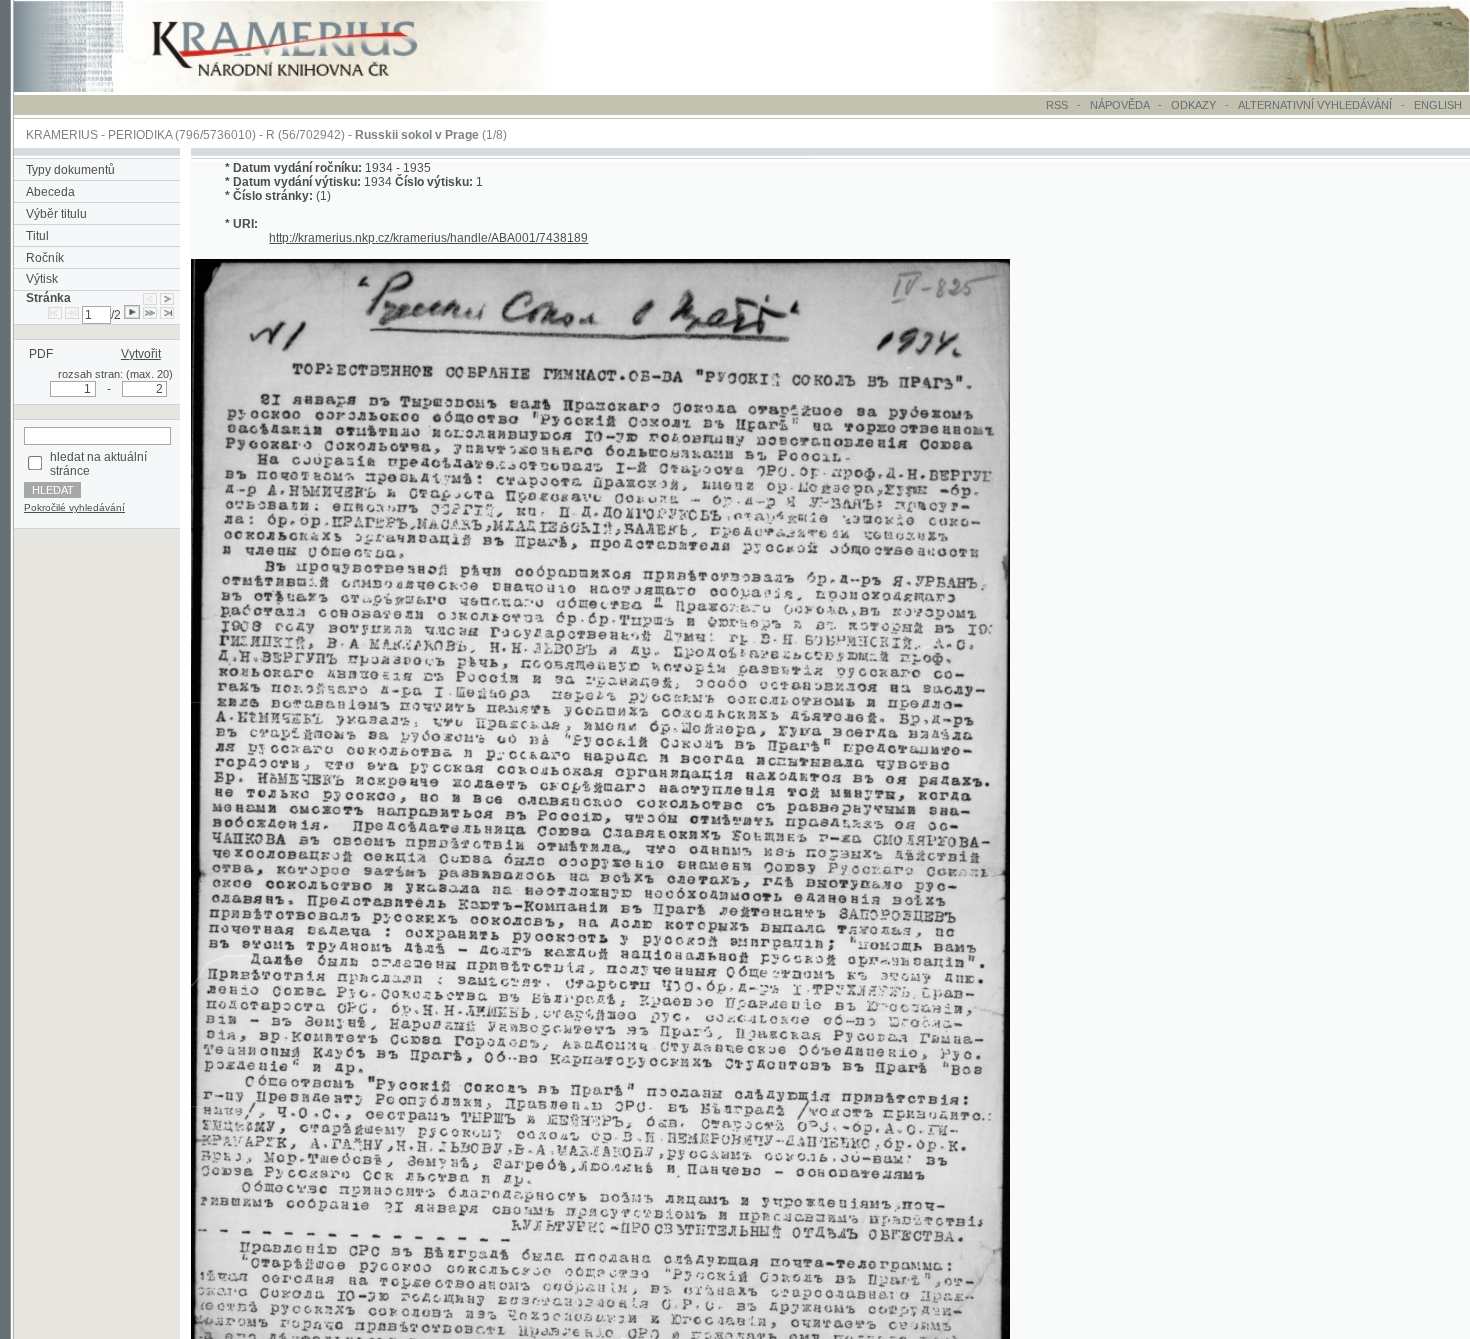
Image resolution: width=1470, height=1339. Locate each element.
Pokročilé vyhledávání (74, 507)
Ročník (45, 258)
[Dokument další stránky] (167, 298)
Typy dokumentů (70, 170)
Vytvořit (141, 354)
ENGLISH (1438, 105)
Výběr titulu (56, 214)
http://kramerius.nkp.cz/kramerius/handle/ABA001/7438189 (428, 238)
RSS (1057, 105)
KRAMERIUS (62, 135)
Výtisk (42, 279)
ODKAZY (1193, 105)
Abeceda (50, 192)
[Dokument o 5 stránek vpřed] (150, 315)
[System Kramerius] (307, 88)
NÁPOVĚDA (1119, 105)
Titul (37, 236)
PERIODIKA (140, 135)
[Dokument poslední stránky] (167, 315)
